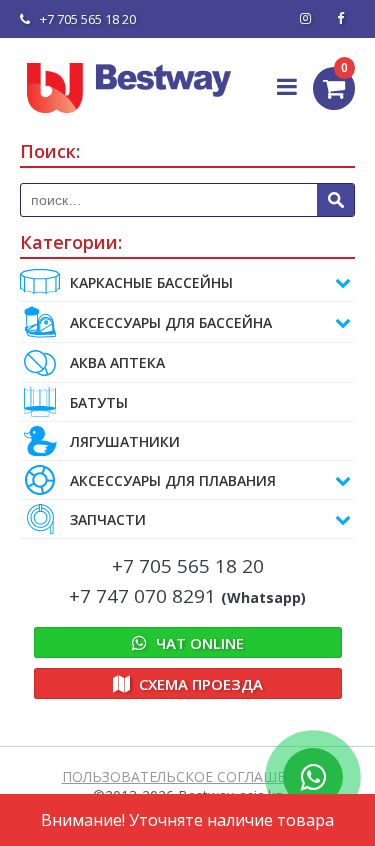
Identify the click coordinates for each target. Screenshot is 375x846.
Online (200, 643)
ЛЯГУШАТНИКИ (125, 441)
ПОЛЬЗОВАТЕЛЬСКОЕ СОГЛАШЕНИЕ (188, 776)
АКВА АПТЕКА (117, 362)
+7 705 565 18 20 (88, 19)
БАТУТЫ (99, 402)
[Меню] (287, 86)
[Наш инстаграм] (305, 19)
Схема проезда (199, 684)
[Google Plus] (340, 19)
